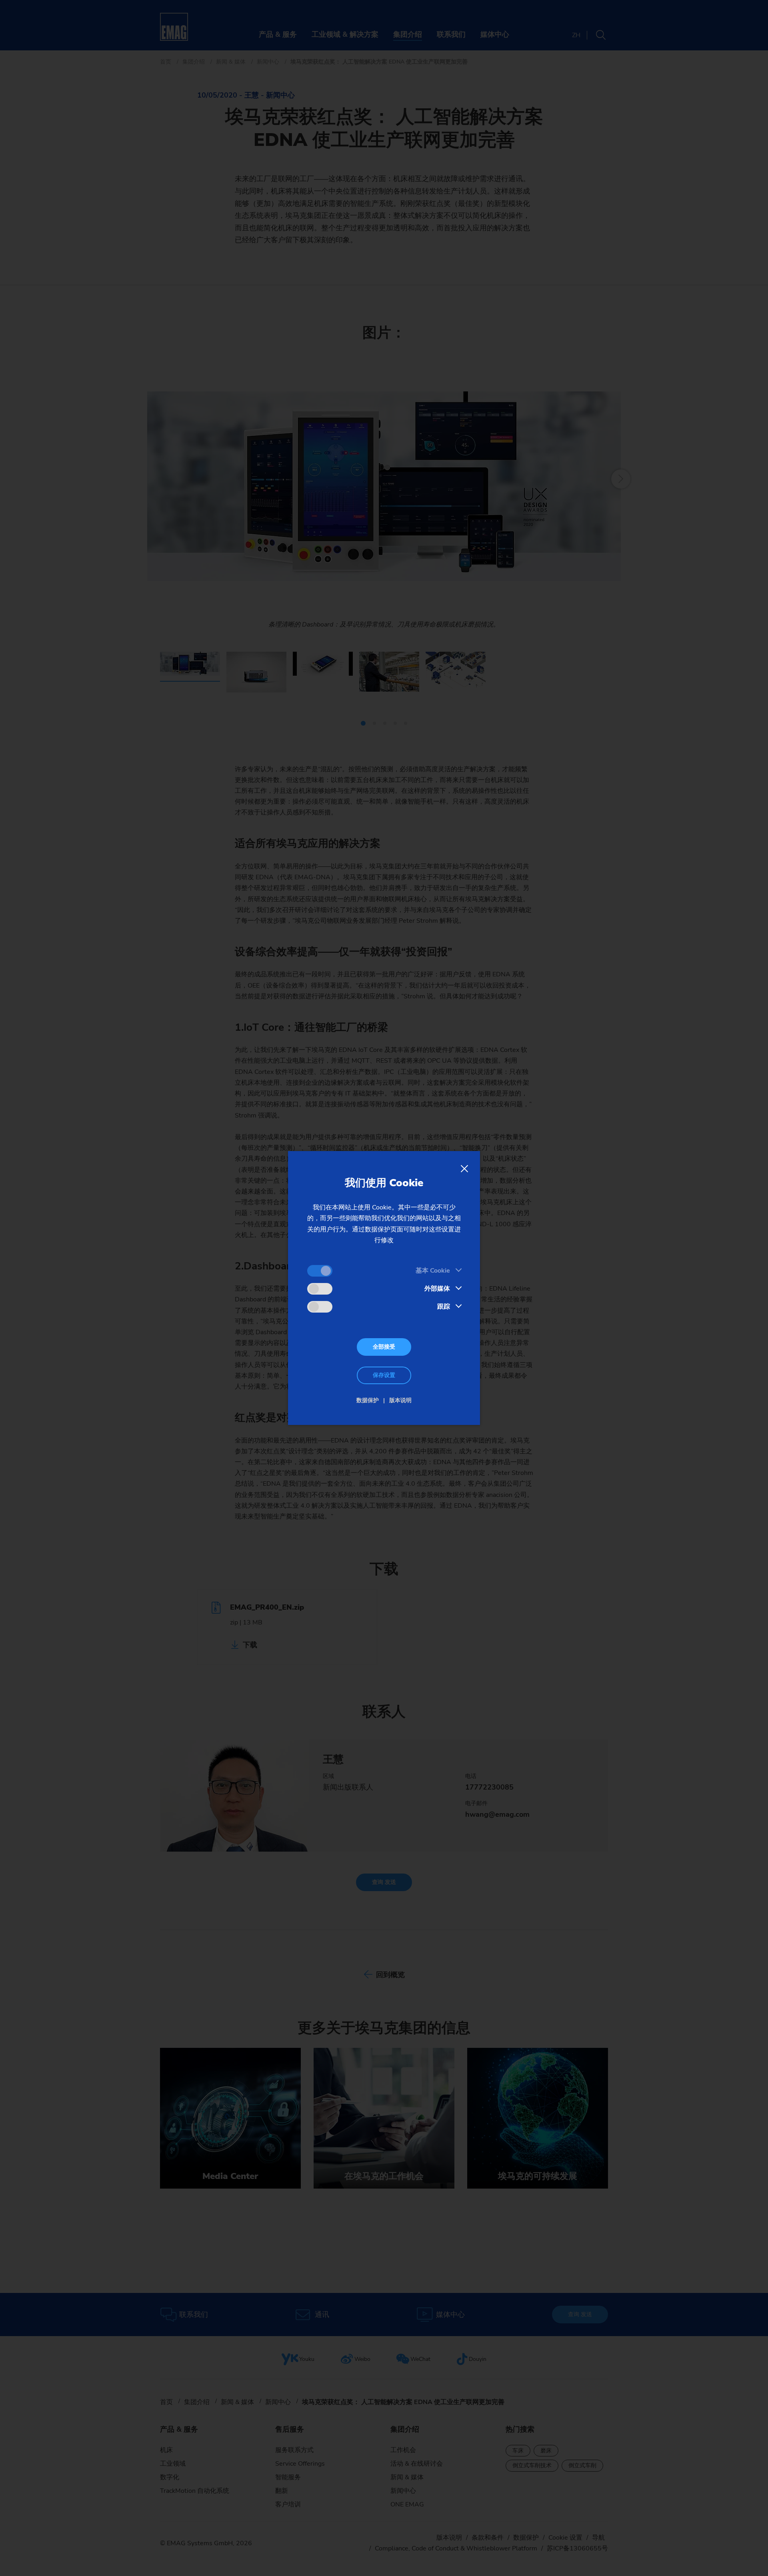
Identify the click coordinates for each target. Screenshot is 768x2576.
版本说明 (400, 1400)
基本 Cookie (433, 1271)
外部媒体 (437, 1289)
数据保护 (368, 1400)
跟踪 (444, 1307)
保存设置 (384, 1375)
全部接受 (384, 1347)
